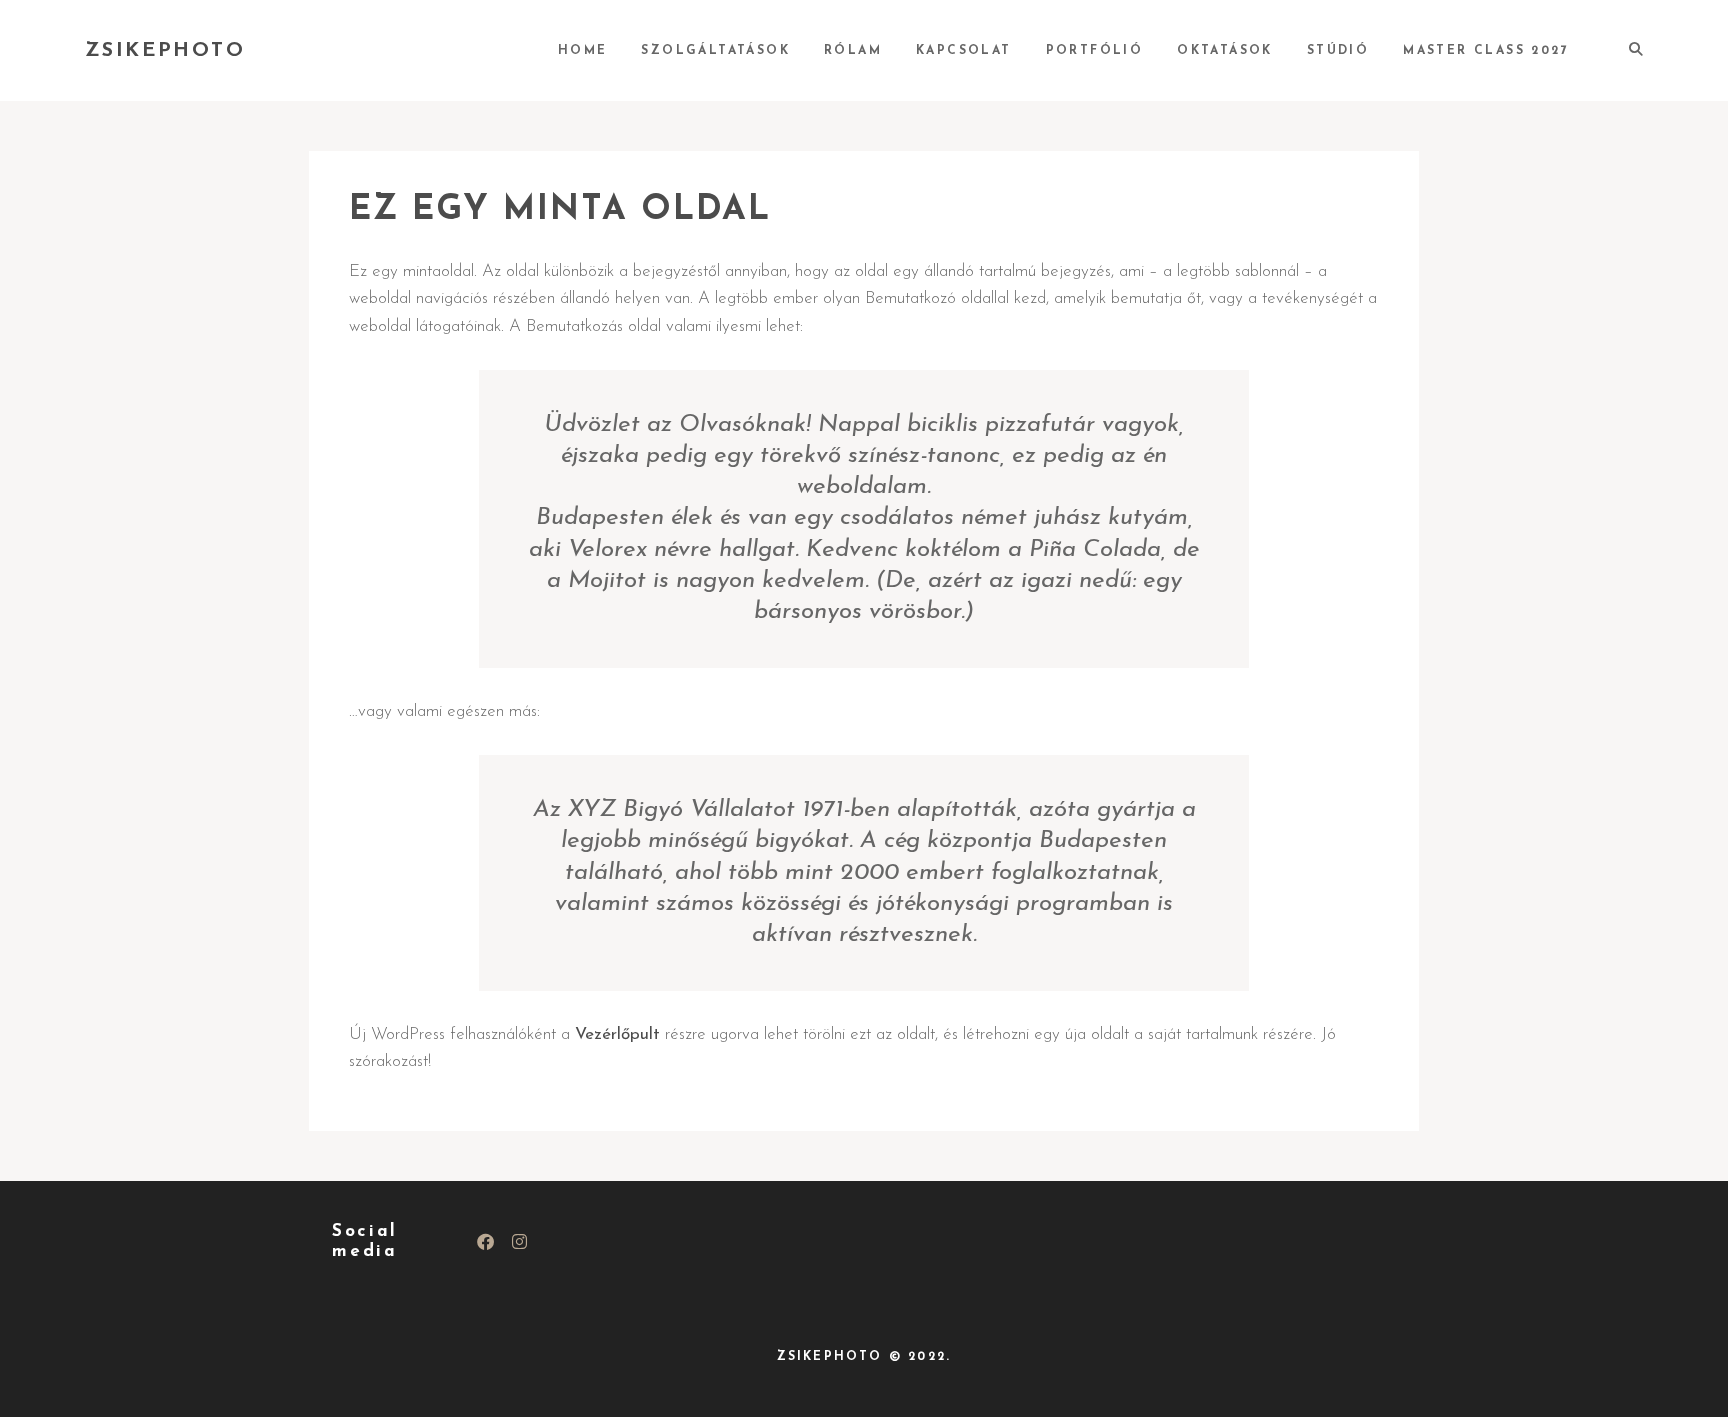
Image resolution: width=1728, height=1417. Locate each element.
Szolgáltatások (715, 51)
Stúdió (1338, 51)
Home (583, 51)
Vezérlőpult (617, 1034)
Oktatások (1225, 51)
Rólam (853, 51)
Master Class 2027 (1486, 51)
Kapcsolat (964, 51)
